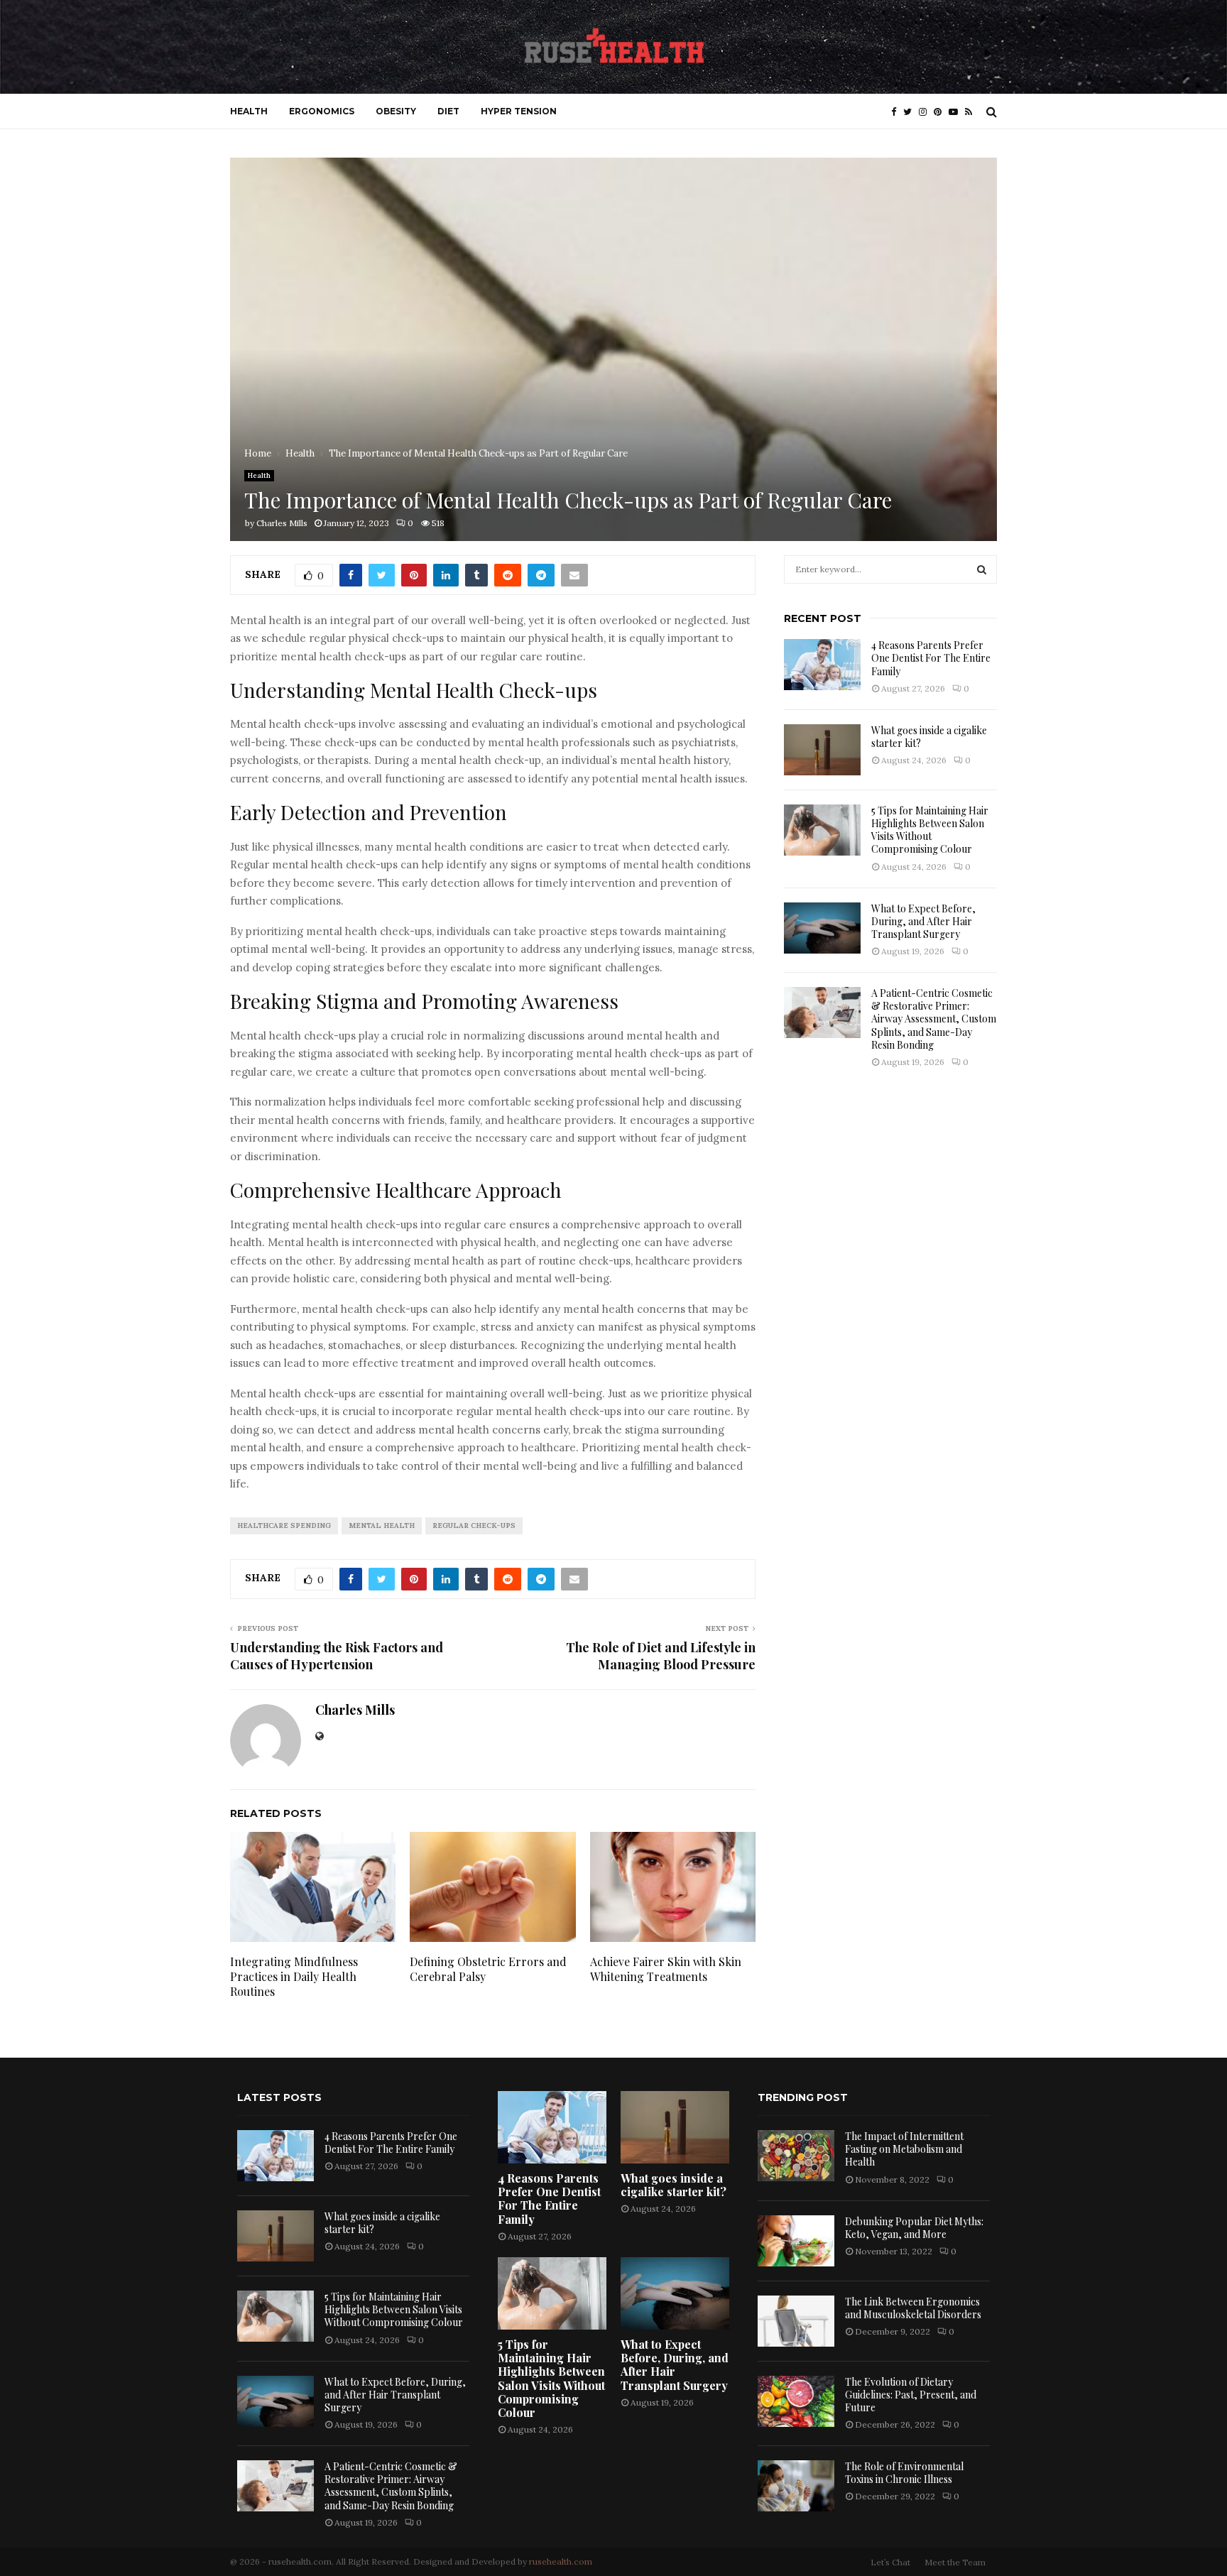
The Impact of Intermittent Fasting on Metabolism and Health (904, 2149)
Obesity (396, 111)
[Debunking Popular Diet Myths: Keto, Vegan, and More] (796, 2241)
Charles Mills (282, 523)
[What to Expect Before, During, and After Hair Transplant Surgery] (822, 928)
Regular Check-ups (474, 1526)
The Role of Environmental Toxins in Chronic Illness (904, 2473)
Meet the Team (955, 2562)
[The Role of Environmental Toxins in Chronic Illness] (796, 2486)
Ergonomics (322, 111)
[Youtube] (957, 112)
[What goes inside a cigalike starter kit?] (822, 750)
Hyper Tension (519, 111)
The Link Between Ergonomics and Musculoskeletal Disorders (913, 2308)
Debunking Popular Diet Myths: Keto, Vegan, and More (914, 2228)
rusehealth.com (561, 2561)
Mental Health (382, 1526)
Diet (448, 111)
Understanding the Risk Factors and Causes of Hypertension (337, 1656)
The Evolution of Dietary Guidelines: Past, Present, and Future (911, 2395)
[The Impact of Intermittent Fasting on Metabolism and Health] (796, 2156)
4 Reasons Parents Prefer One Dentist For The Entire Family (931, 658)
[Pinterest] (941, 112)
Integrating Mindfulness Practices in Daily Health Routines (294, 1976)
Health (249, 111)
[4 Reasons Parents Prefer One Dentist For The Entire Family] (822, 665)
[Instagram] (926, 112)
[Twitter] (911, 112)
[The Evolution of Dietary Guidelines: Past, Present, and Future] (796, 2401)
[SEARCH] (982, 569)
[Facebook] (897, 112)
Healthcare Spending (284, 1526)
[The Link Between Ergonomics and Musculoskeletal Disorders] (796, 2321)
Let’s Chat (890, 2562)
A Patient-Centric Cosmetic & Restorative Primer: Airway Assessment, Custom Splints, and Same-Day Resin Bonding (934, 1019)
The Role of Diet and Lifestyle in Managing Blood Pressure (661, 1656)
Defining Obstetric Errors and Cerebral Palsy (488, 1969)
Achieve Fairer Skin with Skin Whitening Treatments (666, 1969)
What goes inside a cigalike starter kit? (929, 737)
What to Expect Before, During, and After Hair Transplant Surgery (923, 921)
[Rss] (972, 112)
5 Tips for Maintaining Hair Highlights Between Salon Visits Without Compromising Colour (930, 830)
